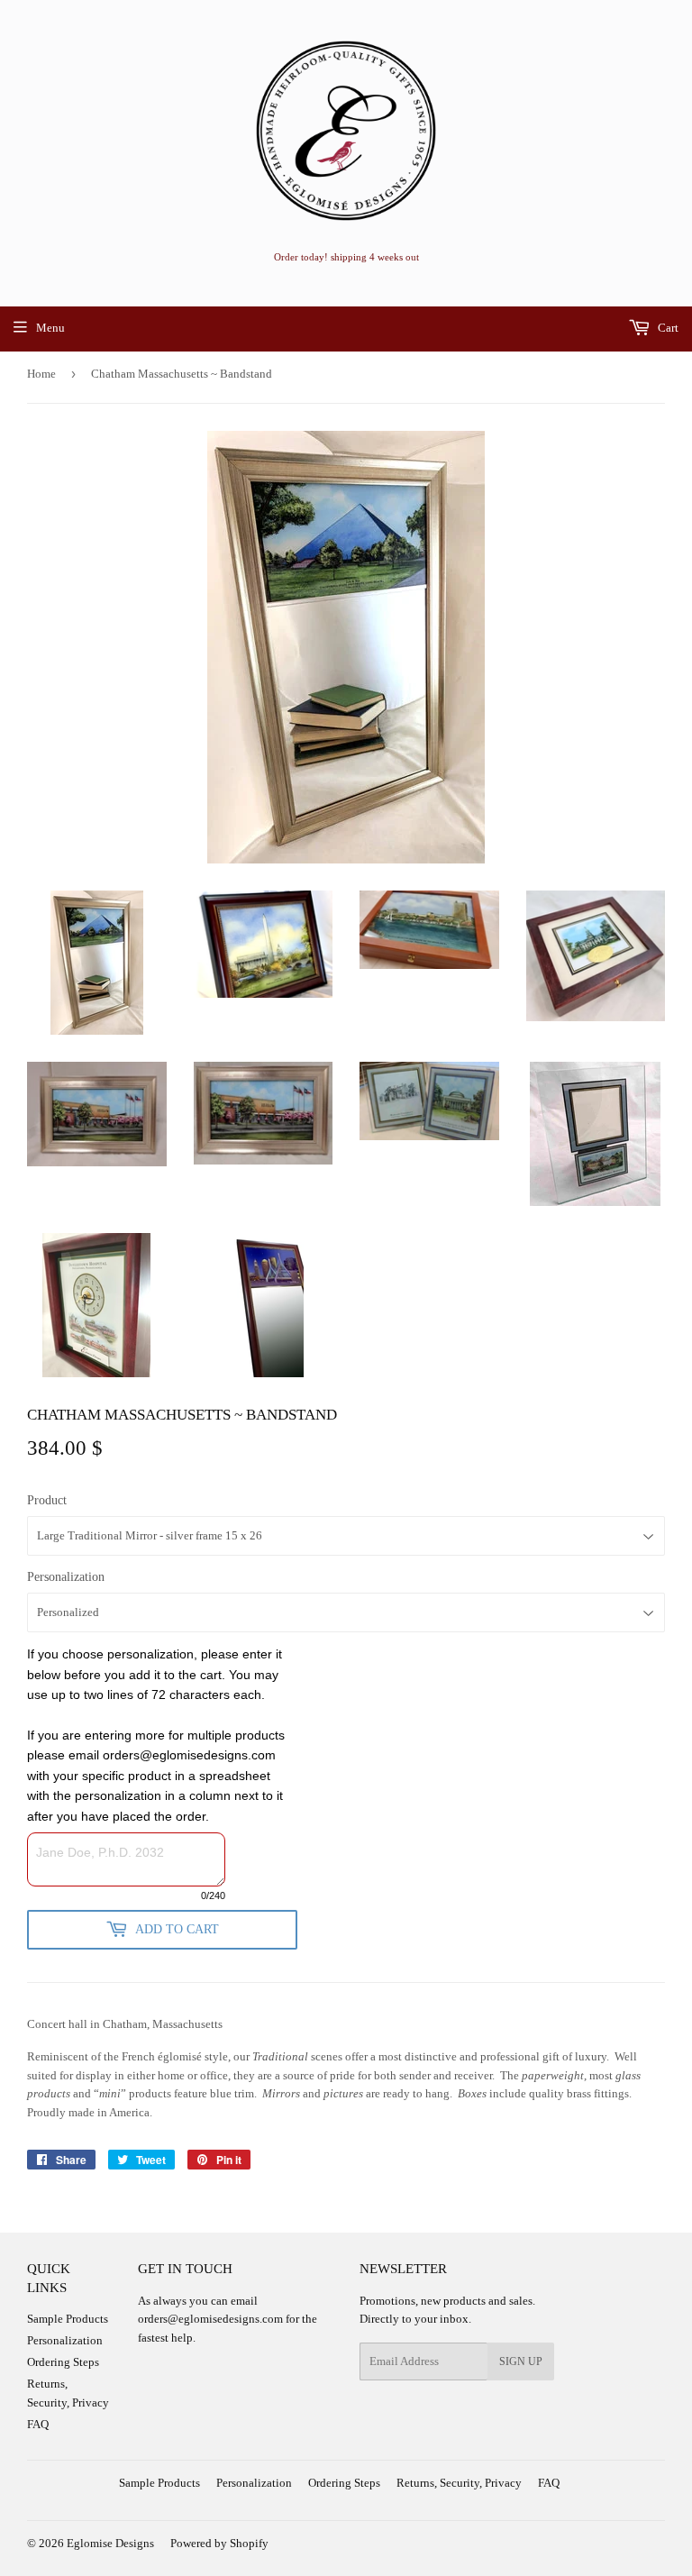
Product (47, 1500)
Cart (667, 328)
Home (41, 374)
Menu (50, 328)
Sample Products (68, 2319)
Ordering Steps (63, 2362)
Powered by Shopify (219, 2543)
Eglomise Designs (110, 2543)
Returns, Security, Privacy (459, 2483)
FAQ (38, 2424)
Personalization (66, 1577)
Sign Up (521, 2361)
